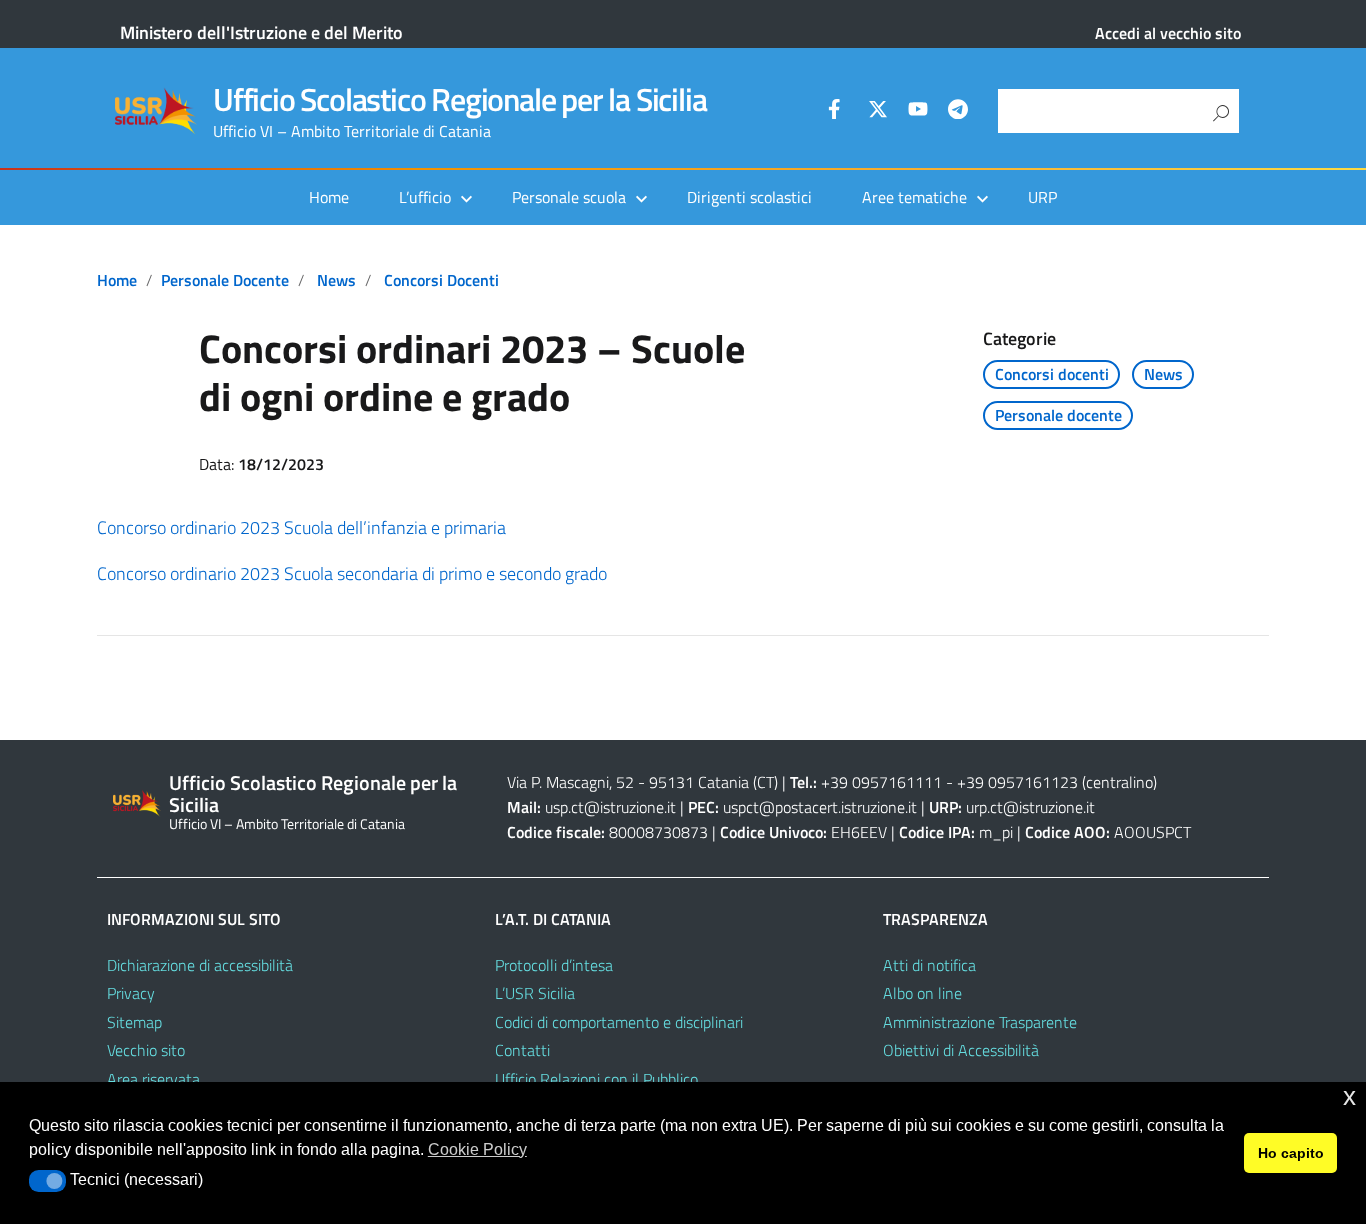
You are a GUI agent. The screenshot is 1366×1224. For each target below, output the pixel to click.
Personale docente (225, 280)
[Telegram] (958, 112)
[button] (47, 1181)
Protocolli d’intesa (554, 965)
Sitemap (134, 1022)
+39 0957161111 (881, 782)
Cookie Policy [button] (477, 1149)
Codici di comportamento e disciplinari (619, 1022)
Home (329, 197)
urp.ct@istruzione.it (1030, 807)
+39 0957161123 (1017, 782)
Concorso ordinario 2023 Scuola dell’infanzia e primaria (301, 527)
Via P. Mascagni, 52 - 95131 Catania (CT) (642, 782)
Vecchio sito (146, 1050)
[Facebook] (838, 112)
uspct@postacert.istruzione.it (820, 807)
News (336, 280)
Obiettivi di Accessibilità (961, 1050)
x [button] (1349, 1096)
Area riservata (153, 1079)
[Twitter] (878, 112)
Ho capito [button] (1291, 1153)
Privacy (131, 993)
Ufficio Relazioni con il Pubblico (596, 1079)
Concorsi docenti (441, 280)
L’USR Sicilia (535, 993)
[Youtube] (918, 112)
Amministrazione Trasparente (980, 1022)
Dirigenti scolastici (749, 197)
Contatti (522, 1050)
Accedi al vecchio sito (1168, 33)
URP (1042, 197)
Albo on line (922, 993)
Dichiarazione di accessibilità (200, 965)
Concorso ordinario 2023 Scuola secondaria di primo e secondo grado (352, 573)
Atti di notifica (929, 965)
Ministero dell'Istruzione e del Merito (261, 32)
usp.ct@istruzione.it (610, 807)
